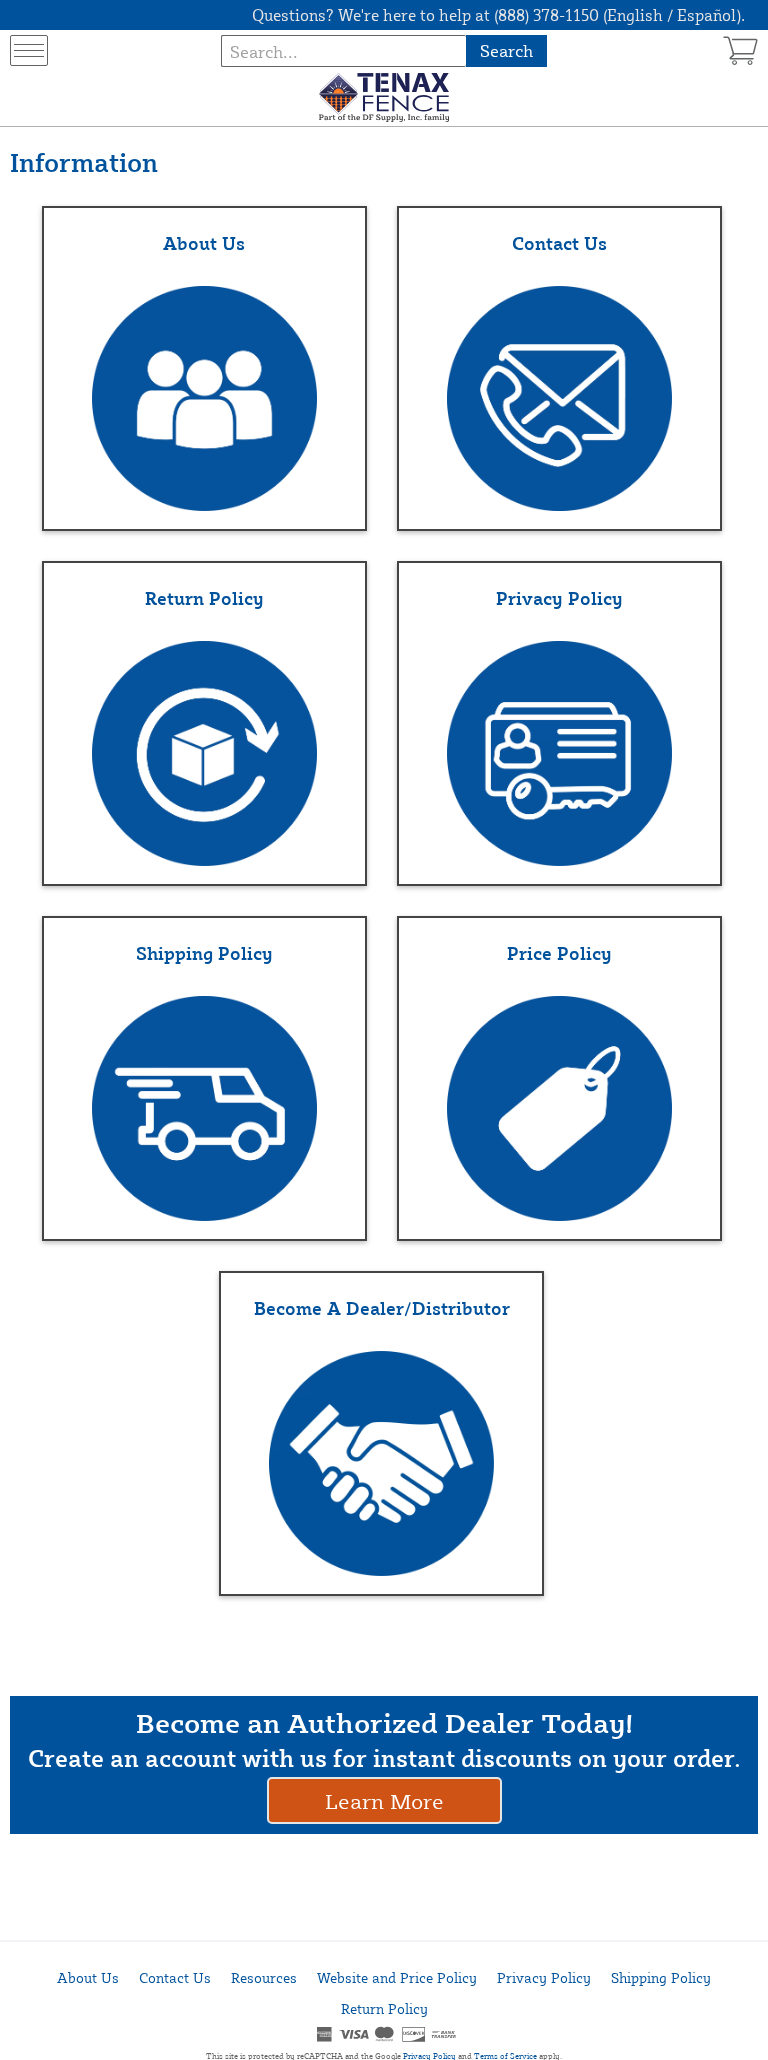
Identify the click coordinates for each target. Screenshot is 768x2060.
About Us (88, 1977)
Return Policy (384, 2008)
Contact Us (175, 1977)
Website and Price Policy (397, 1977)
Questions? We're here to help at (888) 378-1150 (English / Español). (498, 15)
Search (506, 50)
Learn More (384, 1800)
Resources (264, 1977)
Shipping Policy (661, 1977)
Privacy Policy (544, 1977)
